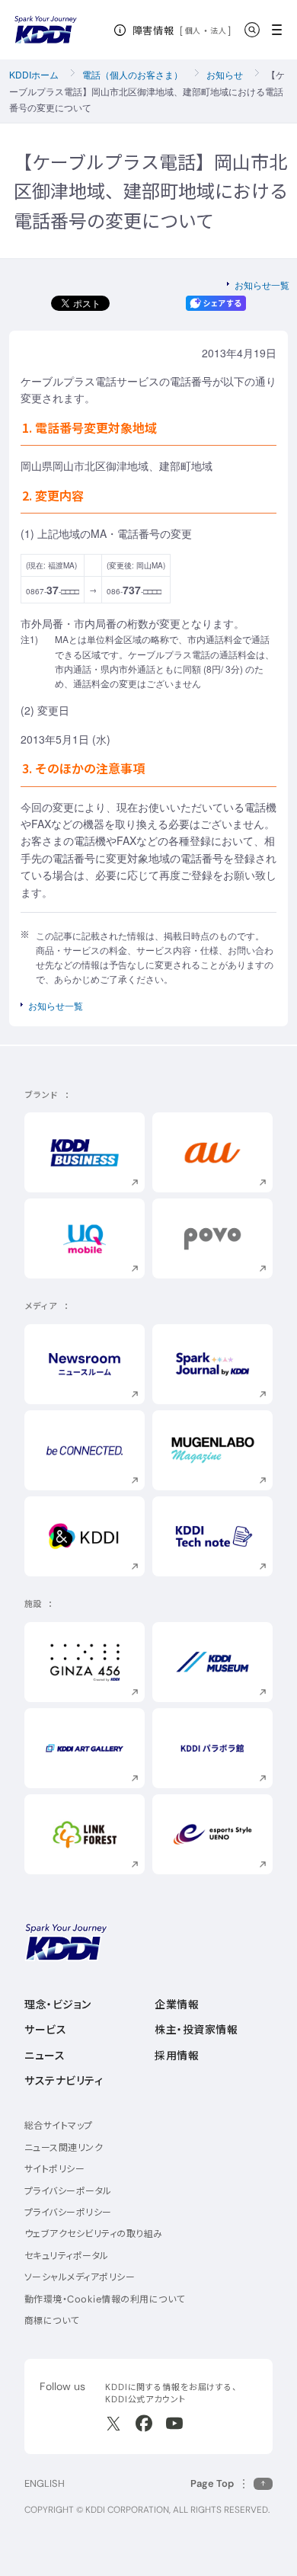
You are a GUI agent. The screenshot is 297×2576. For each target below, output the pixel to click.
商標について (52, 2320)
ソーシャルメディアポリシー (80, 2277)
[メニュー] (281, 30)
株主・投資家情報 (196, 2030)
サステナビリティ (64, 2081)
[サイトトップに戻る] (46, 30)
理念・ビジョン (58, 2005)
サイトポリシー (54, 2169)
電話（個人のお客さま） (133, 74)
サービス (45, 2030)
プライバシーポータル (68, 2191)
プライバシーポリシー (68, 2212)
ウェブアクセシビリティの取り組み (94, 2234)
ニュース (45, 2056)
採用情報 (177, 2056)
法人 (219, 30)
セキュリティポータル (67, 2256)
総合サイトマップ (59, 2125)
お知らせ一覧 (262, 285)
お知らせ (225, 74)
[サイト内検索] (252, 30)
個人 (193, 30)
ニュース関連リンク (64, 2147)
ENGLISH (45, 2483)
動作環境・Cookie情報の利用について (105, 2299)
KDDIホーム (34, 74)
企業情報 (177, 2005)
